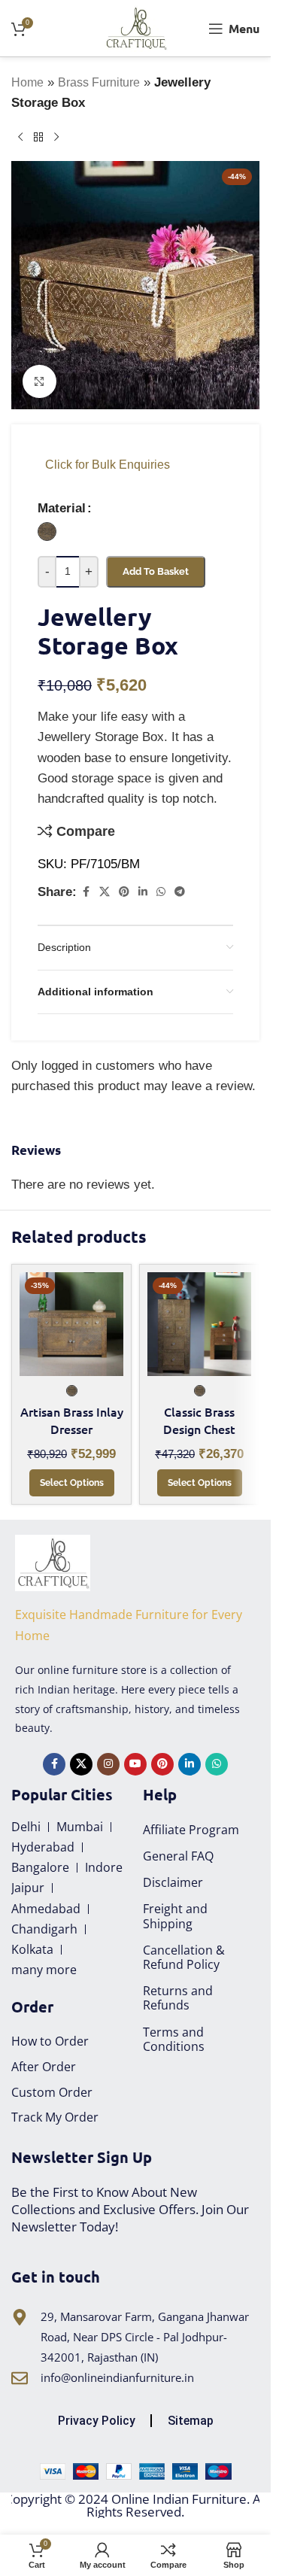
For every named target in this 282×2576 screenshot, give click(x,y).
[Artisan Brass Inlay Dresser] (71, 1324)
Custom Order (52, 2092)
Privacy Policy (97, 2421)
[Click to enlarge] (39, 382)
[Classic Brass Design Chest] (199, 1324)
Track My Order (55, 2117)
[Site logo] (136, 27)
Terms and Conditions (174, 2039)
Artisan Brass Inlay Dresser (72, 1420)
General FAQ (178, 1856)
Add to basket (156, 571)
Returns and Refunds (178, 1998)
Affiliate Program (191, 1830)
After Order (44, 2067)
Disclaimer (173, 1882)
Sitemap (191, 2421)
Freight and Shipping (175, 1916)
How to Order (50, 2041)
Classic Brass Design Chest (199, 1420)
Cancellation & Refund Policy (184, 1957)
